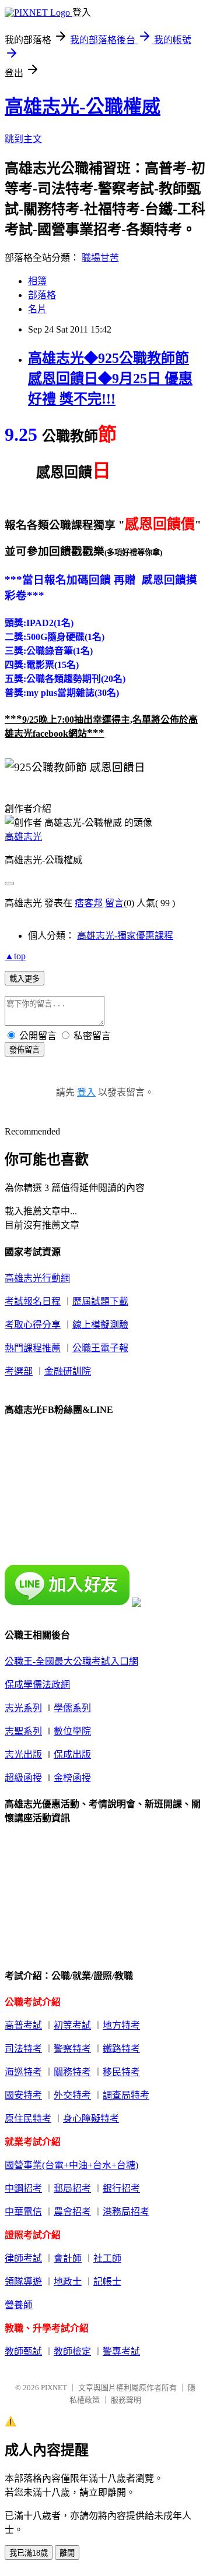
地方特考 (121, 2025)
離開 (67, 2553)
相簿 (37, 281)
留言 (114, 903)
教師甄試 (23, 2351)
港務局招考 (126, 2212)
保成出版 (72, 1755)
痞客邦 (89, 903)
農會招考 (72, 2212)
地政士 (68, 2282)
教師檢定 (72, 2351)
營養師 (19, 2305)
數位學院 (72, 1731)
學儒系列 (72, 1708)
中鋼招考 (23, 2188)
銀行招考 (121, 2188)
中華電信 (23, 2212)
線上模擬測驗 (100, 1325)
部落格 (42, 295)
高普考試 (23, 2025)
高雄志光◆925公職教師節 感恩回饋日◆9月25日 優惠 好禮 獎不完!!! (110, 379)
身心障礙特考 (91, 2119)
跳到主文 (23, 139)
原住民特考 (28, 2119)
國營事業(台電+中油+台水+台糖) (71, 2165)
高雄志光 (23, 837)
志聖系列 (23, 1731)
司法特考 (23, 2049)
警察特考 (72, 2049)
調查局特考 (126, 2095)
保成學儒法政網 (37, 1685)
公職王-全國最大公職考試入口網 (71, 1661)
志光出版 (23, 1755)
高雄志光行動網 (37, 1278)
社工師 (107, 2258)
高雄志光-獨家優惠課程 (125, 936)
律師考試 (23, 2258)
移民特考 (121, 2072)
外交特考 (72, 2095)
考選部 (19, 1371)
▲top (15, 956)
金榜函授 (72, 1778)
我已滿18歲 (29, 2553)
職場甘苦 (100, 258)
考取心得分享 (33, 1325)
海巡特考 (23, 2072)
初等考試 (72, 2025)
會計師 (68, 2258)
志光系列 (23, 1708)
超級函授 (23, 1778)
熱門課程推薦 (33, 1348)
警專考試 (121, 2351)
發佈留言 (24, 1050)
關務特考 (72, 2072)
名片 (37, 309)
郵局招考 (72, 2188)
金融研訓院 (68, 1371)
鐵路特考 (121, 2049)
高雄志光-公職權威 (83, 107)
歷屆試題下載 (100, 1301)
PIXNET (54, 2388)
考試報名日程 (33, 1301)
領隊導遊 (23, 2282)
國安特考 (23, 2095)
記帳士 (107, 2282)
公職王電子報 (100, 1348)
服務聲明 (126, 2400)
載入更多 (24, 979)
